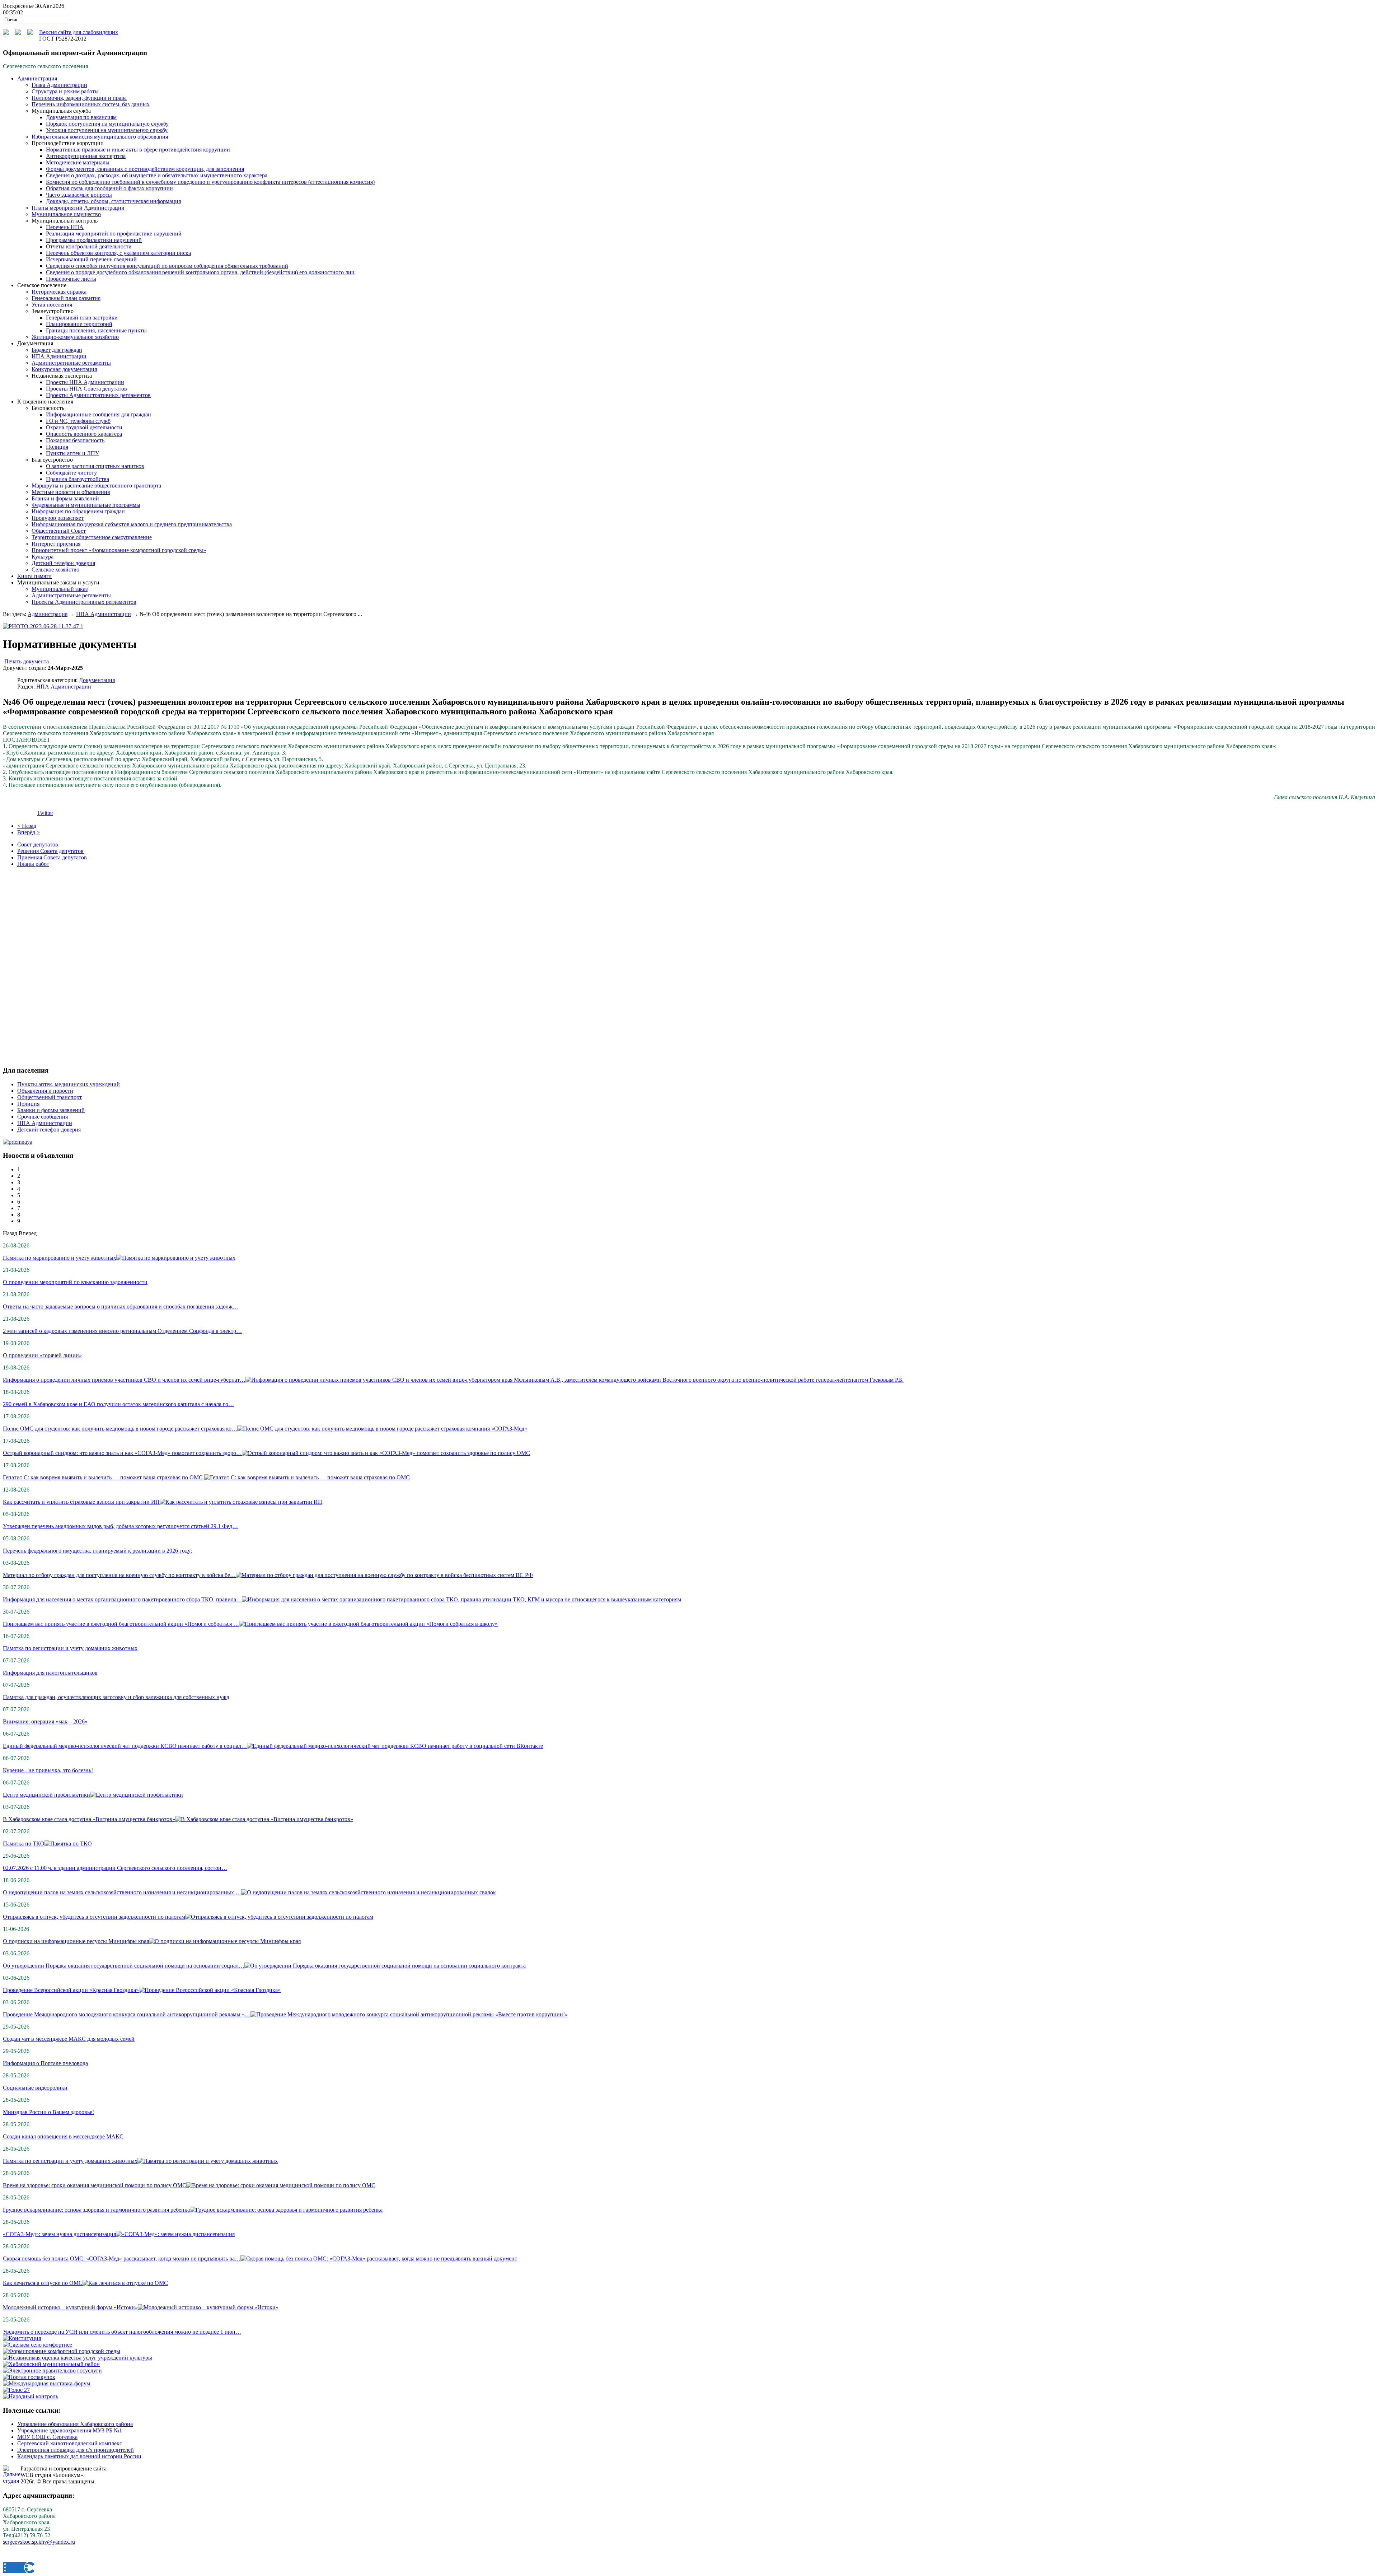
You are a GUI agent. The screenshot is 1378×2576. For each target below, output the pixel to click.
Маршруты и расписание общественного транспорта (96, 486)
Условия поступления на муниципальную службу (107, 130)
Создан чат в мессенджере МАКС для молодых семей (69, 2039)
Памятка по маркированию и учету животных (60, 1258)
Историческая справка (59, 292)
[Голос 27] (16, 2390)
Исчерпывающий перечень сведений (91, 259)
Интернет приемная (56, 544)
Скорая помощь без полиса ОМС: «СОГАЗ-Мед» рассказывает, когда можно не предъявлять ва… (122, 2258)
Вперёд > (29, 832)
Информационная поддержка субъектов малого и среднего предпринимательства (132, 524)
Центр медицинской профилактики (46, 1795)
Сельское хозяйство (55, 570)
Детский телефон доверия (63, 563)
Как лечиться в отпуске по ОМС (43, 2283)
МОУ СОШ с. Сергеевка (47, 2437)
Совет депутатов (38, 844)
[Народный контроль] (31, 2396)
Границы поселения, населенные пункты (96, 330)
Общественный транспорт (50, 1097)
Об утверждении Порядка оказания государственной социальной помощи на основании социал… (124, 1966)
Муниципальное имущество (66, 214)
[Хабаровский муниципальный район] (51, 2364)
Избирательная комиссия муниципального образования (100, 137)
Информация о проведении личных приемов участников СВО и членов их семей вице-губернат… (124, 1380)
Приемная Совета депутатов (52, 857)
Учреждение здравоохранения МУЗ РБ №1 (70, 2430)
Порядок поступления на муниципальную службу (107, 124)
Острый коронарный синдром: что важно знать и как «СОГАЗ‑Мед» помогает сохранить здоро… (122, 1453)
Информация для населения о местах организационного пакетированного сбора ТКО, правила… (122, 1599)
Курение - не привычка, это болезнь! (48, 1770)
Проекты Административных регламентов (98, 395)
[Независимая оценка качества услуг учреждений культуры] (78, 2358)
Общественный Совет (59, 531)
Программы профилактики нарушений (94, 240)
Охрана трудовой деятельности (84, 427)
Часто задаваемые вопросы (79, 195)
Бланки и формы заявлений (65, 498)
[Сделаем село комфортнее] (38, 2345)
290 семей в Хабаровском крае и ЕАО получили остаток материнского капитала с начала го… (118, 1404)
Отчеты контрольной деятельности (89, 246)
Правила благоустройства (78, 479)
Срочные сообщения (43, 1117)
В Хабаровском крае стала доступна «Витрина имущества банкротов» (89, 1819)
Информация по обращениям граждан (78, 511)
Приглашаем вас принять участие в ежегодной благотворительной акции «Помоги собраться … (121, 1624)
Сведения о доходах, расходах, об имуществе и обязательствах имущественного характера (157, 175)
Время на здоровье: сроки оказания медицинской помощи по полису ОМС (95, 2185)
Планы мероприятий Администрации (78, 208)
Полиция (57, 447)
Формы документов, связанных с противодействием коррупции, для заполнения (145, 169)
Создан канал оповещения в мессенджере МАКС (63, 2136)
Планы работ (33, 864)
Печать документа (27, 661)
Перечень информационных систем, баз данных (91, 104)
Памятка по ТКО (24, 1844)
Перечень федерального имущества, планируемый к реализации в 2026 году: (97, 1551)
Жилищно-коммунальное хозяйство (75, 337)
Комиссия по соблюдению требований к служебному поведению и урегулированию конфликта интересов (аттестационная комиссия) (210, 182)
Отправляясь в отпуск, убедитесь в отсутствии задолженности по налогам (94, 1917)
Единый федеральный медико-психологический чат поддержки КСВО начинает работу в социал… (125, 1746)
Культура (43, 557)
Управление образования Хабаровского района (75, 2424)
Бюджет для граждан (57, 350)
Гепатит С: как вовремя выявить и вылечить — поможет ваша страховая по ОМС (104, 1477)
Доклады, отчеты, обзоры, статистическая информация (113, 201)
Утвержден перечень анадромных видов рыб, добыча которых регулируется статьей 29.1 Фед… (120, 1526)
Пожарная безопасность (75, 440)
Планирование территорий (79, 324)
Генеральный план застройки (82, 318)
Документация (97, 680)
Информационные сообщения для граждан (99, 414)
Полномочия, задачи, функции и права (79, 98)
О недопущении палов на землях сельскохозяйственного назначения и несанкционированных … (122, 1892)
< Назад (27, 826)
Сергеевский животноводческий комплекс (70, 2443)
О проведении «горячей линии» (42, 1355)
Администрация (48, 614)
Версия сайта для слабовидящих (79, 32)
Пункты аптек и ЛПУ (72, 453)
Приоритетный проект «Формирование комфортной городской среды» (119, 550)
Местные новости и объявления (71, 492)
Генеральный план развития (66, 298)
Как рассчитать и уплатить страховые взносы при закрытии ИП (81, 1502)
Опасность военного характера (84, 434)
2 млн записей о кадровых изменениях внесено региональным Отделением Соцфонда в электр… (122, 1331)
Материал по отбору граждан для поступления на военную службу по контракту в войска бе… (119, 1575)
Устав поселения (52, 305)
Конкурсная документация (64, 369)
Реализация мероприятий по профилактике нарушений (114, 234)
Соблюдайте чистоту (71, 473)
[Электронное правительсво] (52, 2370)
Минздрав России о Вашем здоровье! (48, 2112)
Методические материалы (78, 162)
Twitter (45, 813)
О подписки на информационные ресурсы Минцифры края (76, 1941)
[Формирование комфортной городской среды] (62, 2351)
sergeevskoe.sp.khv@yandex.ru (39, 2542)
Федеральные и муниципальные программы (86, 505)
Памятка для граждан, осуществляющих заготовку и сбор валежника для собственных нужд (116, 1697)
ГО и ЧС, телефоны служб (78, 421)
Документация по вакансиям (81, 117)
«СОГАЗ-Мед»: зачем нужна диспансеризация (59, 2234)
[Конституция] (22, 2338)
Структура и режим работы (65, 91)
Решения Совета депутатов (50, 851)
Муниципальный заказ (60, 589)
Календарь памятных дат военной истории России (79, 2456)
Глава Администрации (59, 85)
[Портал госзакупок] (29, 2377)
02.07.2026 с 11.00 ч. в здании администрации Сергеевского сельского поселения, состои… (115, 1868)
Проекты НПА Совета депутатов (86, 389)
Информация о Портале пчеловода (45, 2063)
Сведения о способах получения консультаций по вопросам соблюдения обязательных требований (167, 266)
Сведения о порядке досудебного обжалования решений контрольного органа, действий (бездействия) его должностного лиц (200, 272)
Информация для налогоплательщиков (50, 1673)
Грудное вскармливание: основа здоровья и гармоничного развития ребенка (96, 2210)
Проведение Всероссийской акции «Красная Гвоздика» (71, 1990)
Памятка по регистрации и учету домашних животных (70, 1648)
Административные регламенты (71, 363)
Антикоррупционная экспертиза (86, 156)
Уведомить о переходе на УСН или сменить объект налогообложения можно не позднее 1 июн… (122, 2332)
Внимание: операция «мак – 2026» (45, 1721)
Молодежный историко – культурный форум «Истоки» (70, 2307)
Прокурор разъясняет (58, 518)
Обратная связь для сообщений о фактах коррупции (109, 188)
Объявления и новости (45, 1091)
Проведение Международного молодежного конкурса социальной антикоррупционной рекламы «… (127, 2014)
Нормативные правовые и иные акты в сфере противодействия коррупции (138, 150)
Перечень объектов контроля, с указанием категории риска (118, 253)
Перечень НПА (65, 227)
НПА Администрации (59, 356)
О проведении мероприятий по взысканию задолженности (75, 1282)
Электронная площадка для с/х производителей (76, 2450)
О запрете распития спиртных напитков (95, 466)
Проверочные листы (71, 279)
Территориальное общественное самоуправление (92, 537)
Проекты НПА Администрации (85, 382)
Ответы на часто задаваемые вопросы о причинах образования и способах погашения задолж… (121, 1306)
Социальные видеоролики (35, 2088)
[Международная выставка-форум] (46, 2383)
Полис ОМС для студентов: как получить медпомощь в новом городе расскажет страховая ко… (120, 1429)
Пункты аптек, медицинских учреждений (69, 1084)
